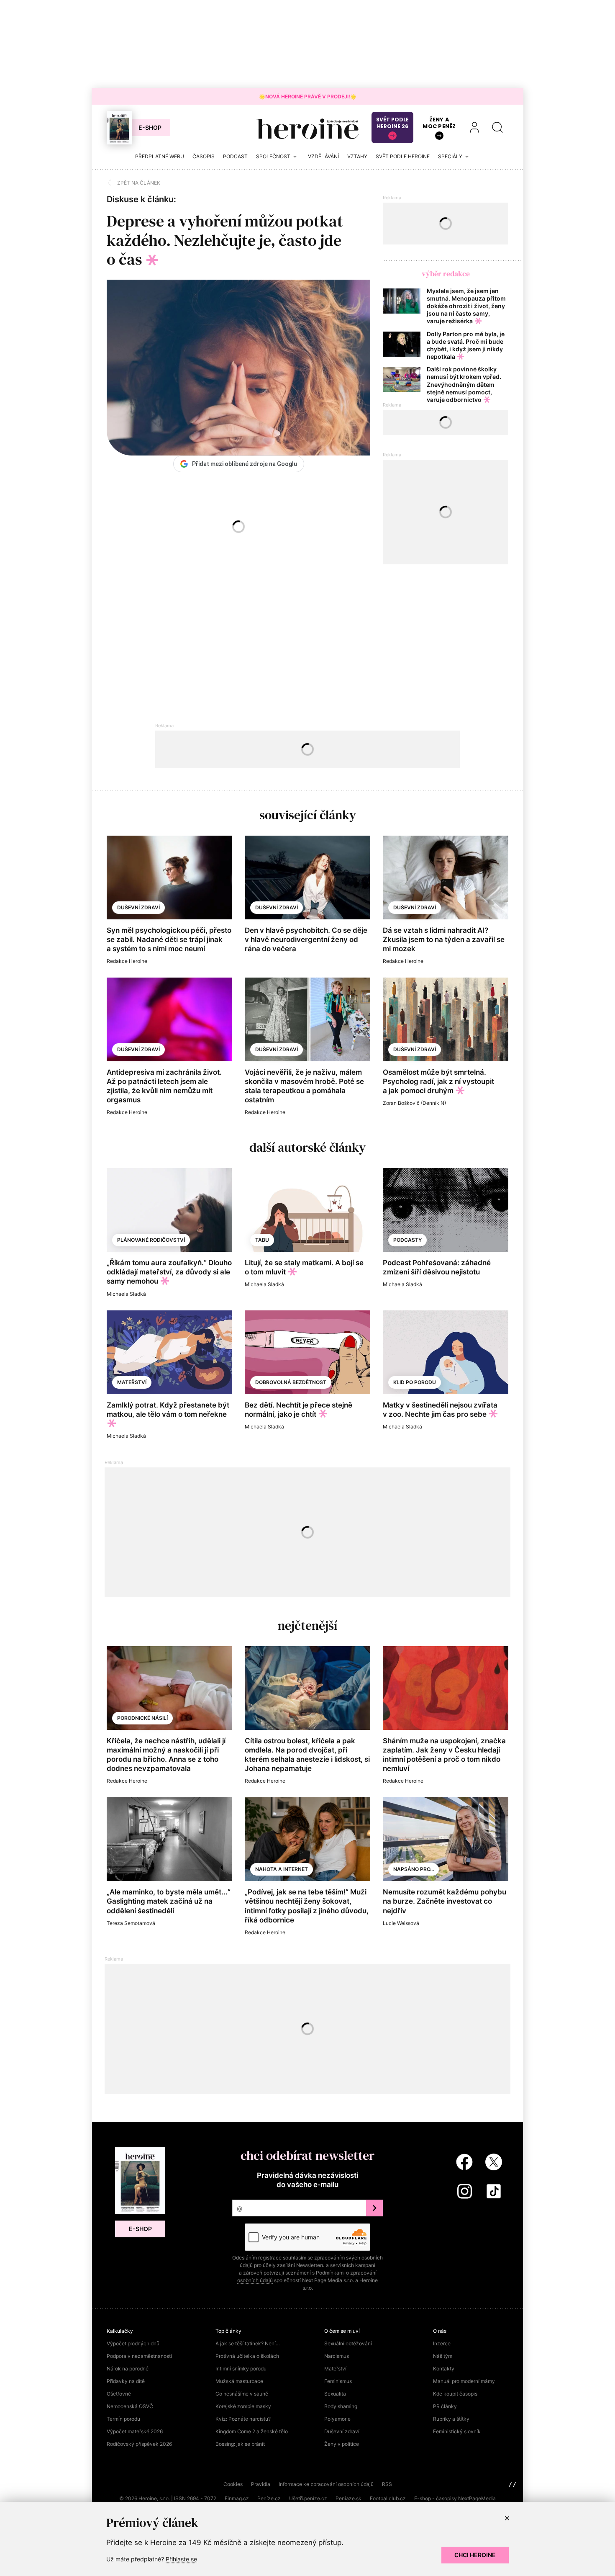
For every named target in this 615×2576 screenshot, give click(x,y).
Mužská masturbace (239, 2381)
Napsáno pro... (414, 1869)
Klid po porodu (415, 1382)
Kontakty (444, 2369)
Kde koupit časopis (455, 2394)
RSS (387, 2484)
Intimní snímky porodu (241, 2369)
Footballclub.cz (388, 2498)
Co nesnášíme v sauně (242, 2394)
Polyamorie (337, 2419)
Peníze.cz (269, 2498)
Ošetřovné (119, 2394)
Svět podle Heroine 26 (392, 123)
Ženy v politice (342, 2444)
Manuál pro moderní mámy (464, 2381)
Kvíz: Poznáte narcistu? (243, 2419)
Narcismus (337, 2356)
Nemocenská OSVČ (130, 2406)
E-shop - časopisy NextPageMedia (455, 2498)
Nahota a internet (282, 1869)
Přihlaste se (181, 2559)
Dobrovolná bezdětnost (291, 1382)
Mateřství (132, 1382)
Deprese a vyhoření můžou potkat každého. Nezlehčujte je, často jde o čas (225, 240)
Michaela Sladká (126, 1294)
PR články (445, 2406)
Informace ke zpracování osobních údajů (326, 2484)
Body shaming (341, 2406)
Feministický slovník (457, 2431)
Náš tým (443, 2356)
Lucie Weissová (401, 1923)
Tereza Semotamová (131, 1923)
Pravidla (261, 2484)
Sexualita (335, 2394)
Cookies (233, 2484)
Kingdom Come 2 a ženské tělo (252, 2431)
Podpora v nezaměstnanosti (139, 2356)
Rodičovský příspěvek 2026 (139, 2444)
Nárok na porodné (128, 2369)
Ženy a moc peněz (439, 123)
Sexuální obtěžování (348, 2343)
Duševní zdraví (138, 907)
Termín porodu (123, 2419)
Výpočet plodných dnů (133, 2343)
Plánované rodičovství (151, 1240)
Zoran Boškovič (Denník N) (414, 1103)
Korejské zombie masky (243, 2406)
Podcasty (407, 1240)
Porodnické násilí (142, 1718)
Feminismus (338, 2381)
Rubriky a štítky (451, 2419)
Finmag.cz (237, 2498)
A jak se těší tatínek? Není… (248, 2343)
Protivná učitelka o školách (247, 2356)
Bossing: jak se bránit (240, 2444)
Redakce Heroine (127, 961)
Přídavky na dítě (126, 2381)
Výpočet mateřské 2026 (135, 2431)
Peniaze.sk (348, 2498)
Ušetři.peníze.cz (308, 2498)
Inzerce (442, 2343)
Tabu (262, 1240)
